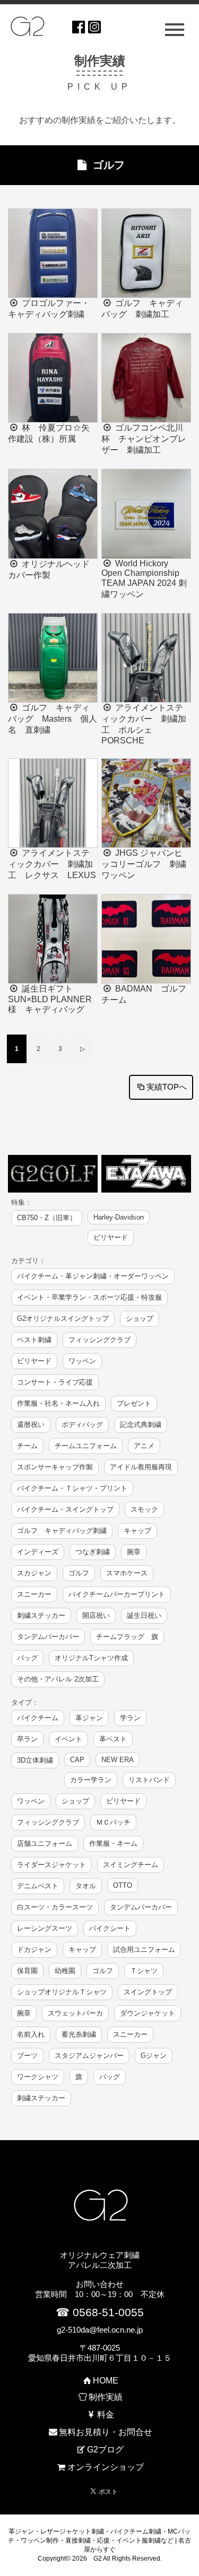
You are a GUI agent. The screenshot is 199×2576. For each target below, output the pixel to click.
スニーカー (34, 1594)
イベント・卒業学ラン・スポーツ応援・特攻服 (89, 1297)
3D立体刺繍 (35, 1760)
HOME (105, 2381)
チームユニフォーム (86, 1446)
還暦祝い (31, 1425)
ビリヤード (111, 1237)
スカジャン (34, 1573)
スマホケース (127, 1573)
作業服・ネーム (113, 1843)
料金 (105, 2415)
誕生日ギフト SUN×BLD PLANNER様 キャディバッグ (50, 999)
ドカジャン (34, 1949)
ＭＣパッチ (113, 1822)
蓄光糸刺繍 (79, 2034)
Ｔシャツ (144, 1971)
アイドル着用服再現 (141, 1467)
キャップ (137, 1531)
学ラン (130, 1718)
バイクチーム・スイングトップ (65, 1509)
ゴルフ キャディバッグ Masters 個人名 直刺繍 (53, 719)
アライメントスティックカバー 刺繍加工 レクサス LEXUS (52, 864)
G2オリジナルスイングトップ (63, 1318)
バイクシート (110, 1928)
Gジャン (154, 2056)
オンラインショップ (105, 2467)
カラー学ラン (91, 1780)
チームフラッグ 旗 (127, 1637)
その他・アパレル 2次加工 (58, 1679)
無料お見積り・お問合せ (105, 2432)
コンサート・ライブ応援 (55, 1382)
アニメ (144, 1446)
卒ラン (27, 1739)
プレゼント (134, 1403)
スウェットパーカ (75, 2013)
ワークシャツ (38, 2077)
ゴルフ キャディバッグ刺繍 (62, 1531)
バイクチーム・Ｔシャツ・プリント (72, 1488)
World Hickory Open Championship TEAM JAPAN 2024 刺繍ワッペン (144, 579)
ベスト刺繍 (34, 1340)
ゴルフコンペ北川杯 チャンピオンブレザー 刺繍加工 (144, 439)
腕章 (134, 1552)
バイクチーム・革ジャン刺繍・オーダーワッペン (93, 1276)
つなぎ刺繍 (93, 1552)
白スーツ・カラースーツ (55, 1907)
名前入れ (31, 2034)
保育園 (27, 1971)
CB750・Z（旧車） (47, 1218)
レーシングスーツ (45, 1928)
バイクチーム (38, 1718)
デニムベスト (38, 1886)
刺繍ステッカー (41, 1615)
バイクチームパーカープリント (117, 1594)
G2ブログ (105, 2450)
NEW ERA (118, 1760)
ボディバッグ (82, 1425)
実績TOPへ (167, 1087)
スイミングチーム (131, 1865)
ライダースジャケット (51, 1865)
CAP (77, 1760)
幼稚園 (65, 1971)
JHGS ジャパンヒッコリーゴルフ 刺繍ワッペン (144, 864)
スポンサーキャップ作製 (55, 1467)
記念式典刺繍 (141, 1425)
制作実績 (105, 2397)
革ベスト (113, 1739)
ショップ (140, 1318)
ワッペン (82, 1361)
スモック (144, 1509)
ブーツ (27, 2056)
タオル (86, 1886)
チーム (27, 1446)
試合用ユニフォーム (144, 1949)
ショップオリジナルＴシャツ (62, 1992)
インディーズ (38, 1552)
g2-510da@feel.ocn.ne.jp (100, 2330)
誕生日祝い (144, 1615)
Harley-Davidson (119, 1217)
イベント (68, 1739)
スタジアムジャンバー (89, 2056)
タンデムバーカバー (48, 1637)
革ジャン (89, 1718)
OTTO (123, 1885)
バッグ (27, 1658)
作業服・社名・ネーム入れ (58, 1403)
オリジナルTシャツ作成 (91, 1658)
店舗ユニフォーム (45, 1843)
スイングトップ (148, 1992)
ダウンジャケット (148, 2013)
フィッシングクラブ (99, 1340)
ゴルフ (79, 1573)
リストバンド (149, 1780)
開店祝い (96, 1615)
